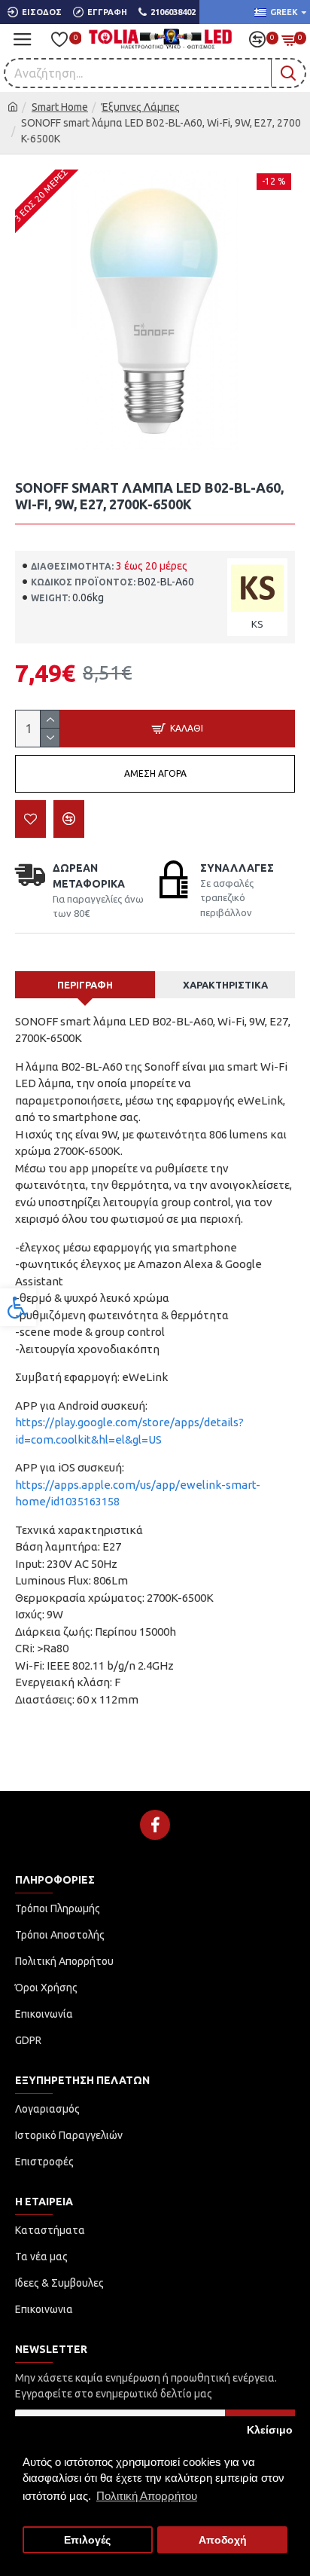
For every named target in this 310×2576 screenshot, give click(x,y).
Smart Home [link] (60, 107)
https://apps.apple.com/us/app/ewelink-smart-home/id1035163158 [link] (138, 1493)
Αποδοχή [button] (223, 2540)
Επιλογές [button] (87, 2540)
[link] (18, 1307)
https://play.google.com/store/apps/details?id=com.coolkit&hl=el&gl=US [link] (129, 1431)
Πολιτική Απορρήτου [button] (147, 2496)
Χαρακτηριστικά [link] (225, 985)
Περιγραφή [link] (85, 985)
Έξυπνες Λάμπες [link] (141, 107)
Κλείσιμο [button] (270, 2430)
